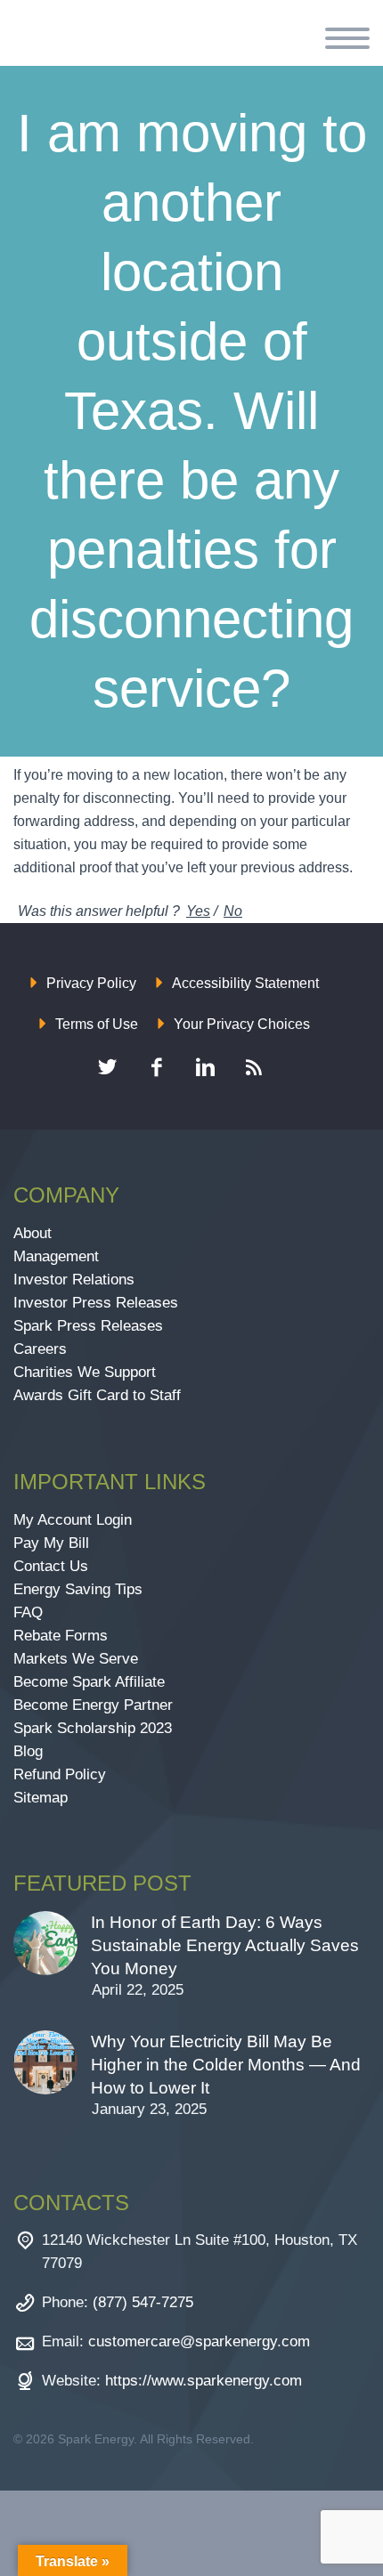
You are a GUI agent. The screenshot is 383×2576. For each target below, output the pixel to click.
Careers (40, 1349)
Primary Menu (347, 38)
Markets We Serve (76, 1659)
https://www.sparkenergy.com (204, 2381)
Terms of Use (97, 1024)
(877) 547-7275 (143, 2302)
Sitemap (41, 1798)
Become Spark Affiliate (91, 1682)
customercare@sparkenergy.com (199, 2341)
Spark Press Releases (88, 1326)
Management (56, 1256)
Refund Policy (60, 1774)
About (33, 1233)
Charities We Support (85, 1372)
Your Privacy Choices (242, 1024)
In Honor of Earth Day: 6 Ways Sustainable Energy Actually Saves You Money (225, 1945)
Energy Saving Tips (78, 1589)
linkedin (205, 1067)
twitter (107, 1067)
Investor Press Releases (96, 1303)
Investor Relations (74, 1280)
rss (254, 1067)
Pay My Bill (51, 1543)
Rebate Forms (61, 1636)
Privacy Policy (91, 983)
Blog (28, 1751)
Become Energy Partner (93, 1705)
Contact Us (51, 1566)
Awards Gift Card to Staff (97, 1395)
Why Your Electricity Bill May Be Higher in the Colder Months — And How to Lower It (226, 2065)
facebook (156, 1067)
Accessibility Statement (245, 983)
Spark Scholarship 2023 (93, 1728)
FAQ (28, 1612)
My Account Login (73, 1520)
